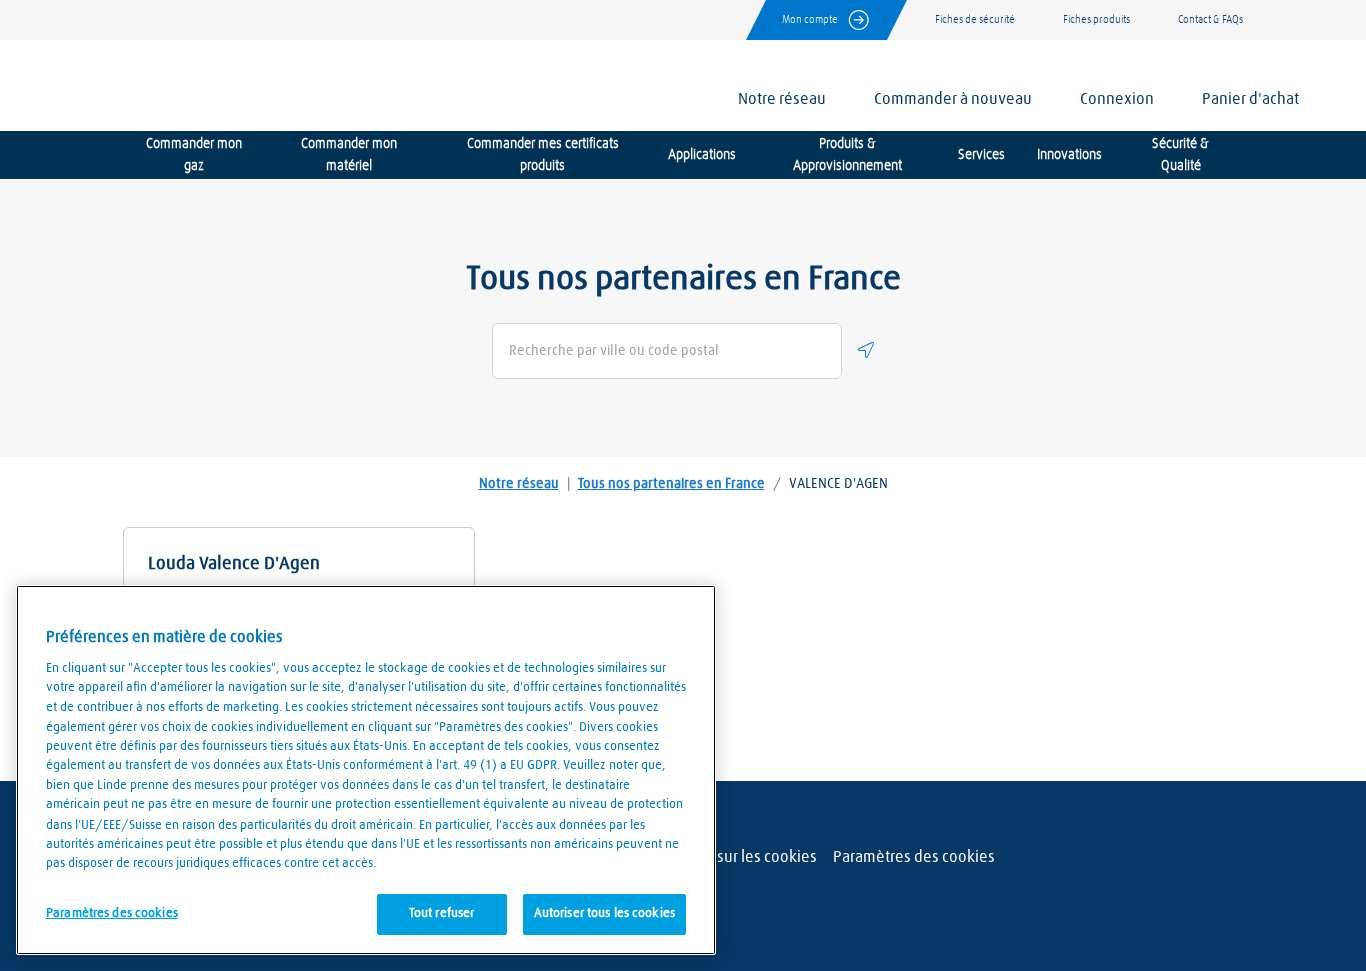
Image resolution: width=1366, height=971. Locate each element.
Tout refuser (442, 913)
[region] (366, 770)
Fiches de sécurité (975, 19)
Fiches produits (1096, 19)
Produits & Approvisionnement (847, 155)
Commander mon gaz (194, 155)
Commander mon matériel (349, 155)
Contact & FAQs (1210, 19)
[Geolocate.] (866, 350)
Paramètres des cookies (914, 857)
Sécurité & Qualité (1180, 155)
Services (981, 155)
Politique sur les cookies (734, 857)
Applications (702, 155)
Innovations (1069, 155)
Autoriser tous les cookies (604, 913)
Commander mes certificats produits (543, 155)
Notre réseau (519, 484)
